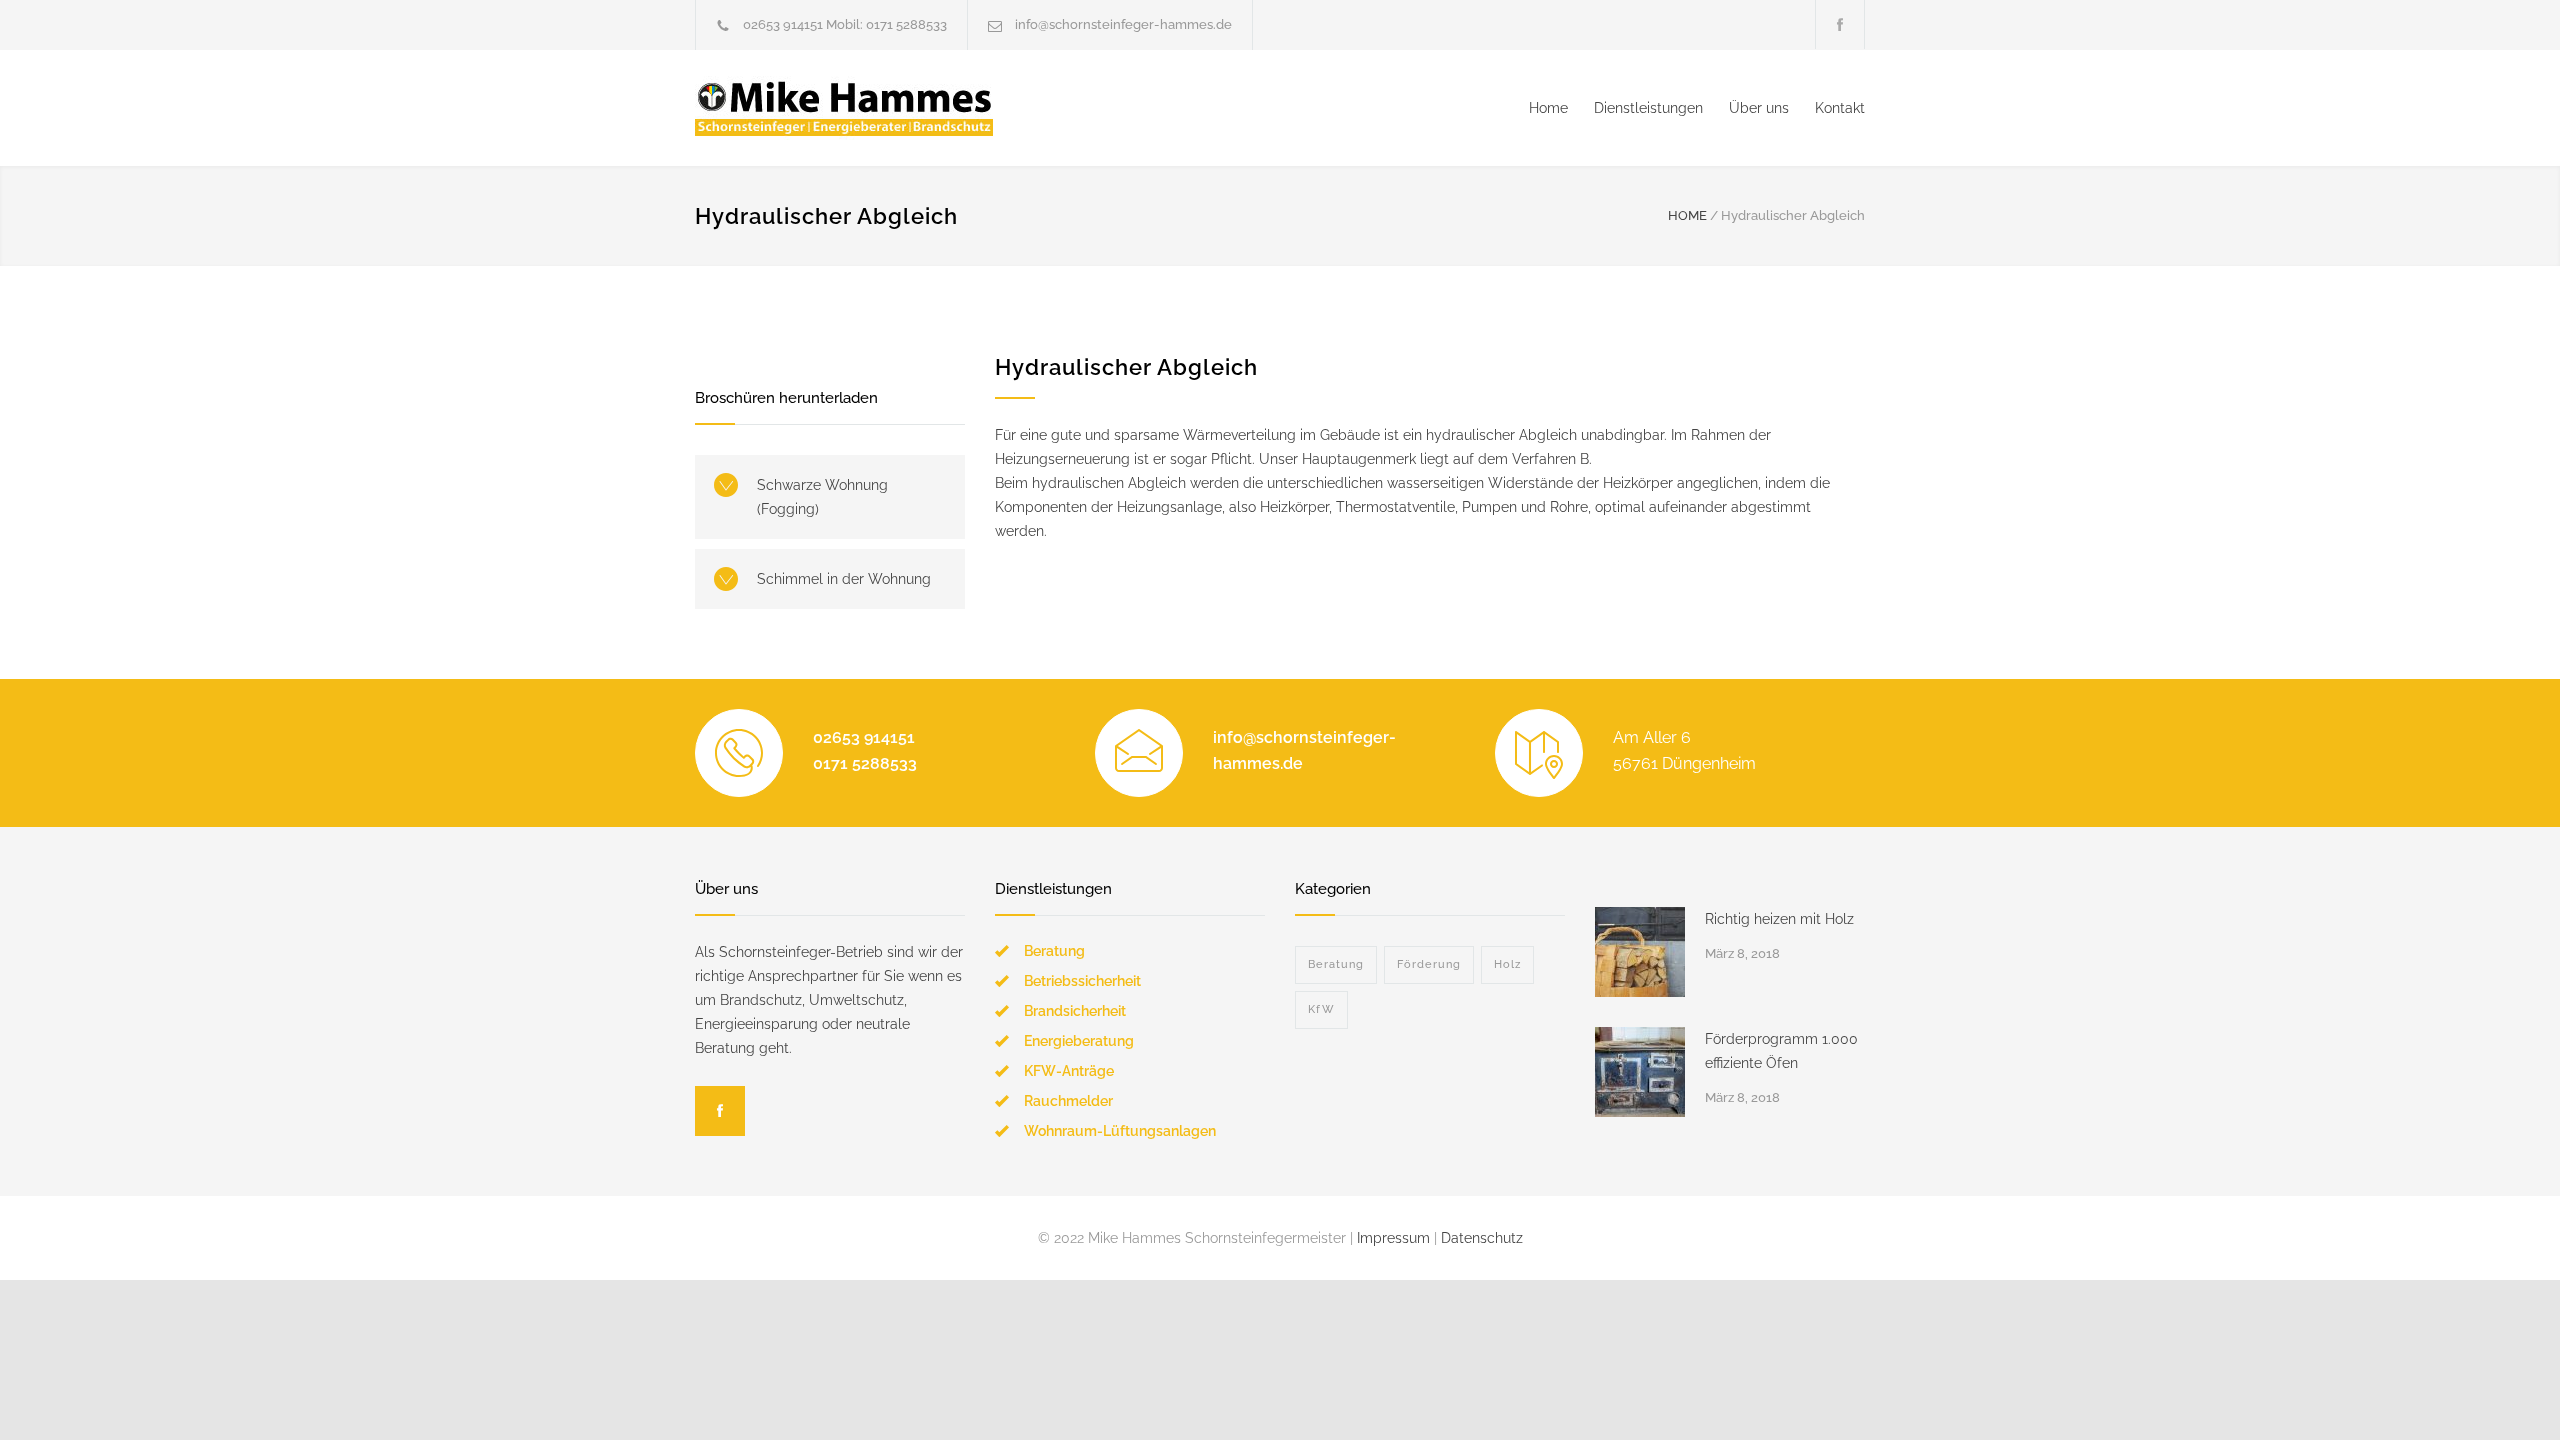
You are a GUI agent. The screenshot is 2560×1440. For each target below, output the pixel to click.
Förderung (1429, 964)
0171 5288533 (906, 24)
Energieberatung (1079, 1041)
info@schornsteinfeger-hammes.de (1123, 24)
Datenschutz (1482, 1238)
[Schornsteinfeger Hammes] (880, 108)
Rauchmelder (1068, 1101)
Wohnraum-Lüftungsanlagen (1120, 1131)
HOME (1687, 215)
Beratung (1054, 951)
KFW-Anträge (1069, 1071)
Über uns (1759, 108)
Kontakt (1840, 108)
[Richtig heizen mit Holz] (1640, 952)
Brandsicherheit (1075, 1011)
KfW (1321, 1009)
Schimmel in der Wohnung (844, 579)
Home (1548, 108)
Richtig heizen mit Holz (1779, 919)
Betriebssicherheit (1082, 981)
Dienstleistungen (1648, 108)
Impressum (1393, 1238)
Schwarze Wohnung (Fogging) (822, 497)
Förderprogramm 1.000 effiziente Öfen (1781, 1051)
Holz (1507, 964)
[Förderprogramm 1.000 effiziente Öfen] (1640, 1072)
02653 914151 (783, 24)
